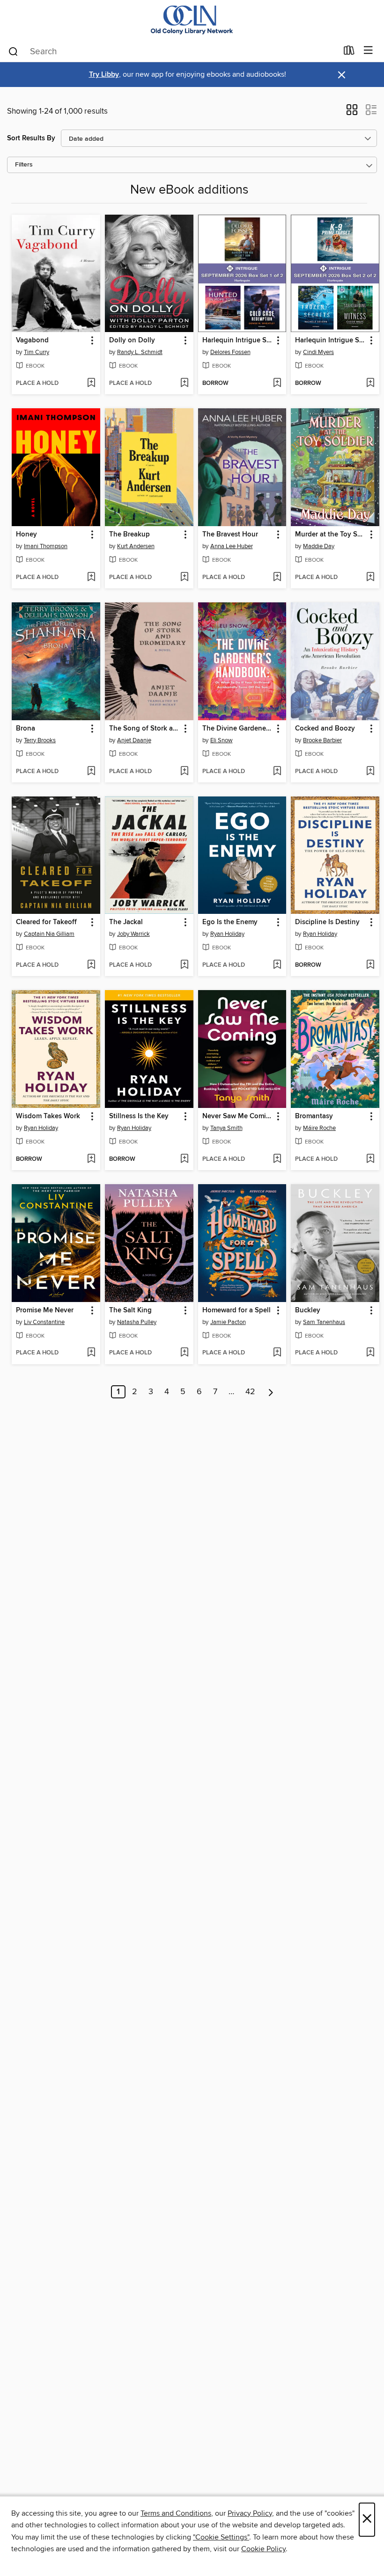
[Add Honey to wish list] (91, 578)
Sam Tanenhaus (324, 1322)
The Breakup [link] (129, 535)
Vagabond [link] (32, 340)
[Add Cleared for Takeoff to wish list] (91, 965)
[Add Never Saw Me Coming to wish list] (277, 1159)
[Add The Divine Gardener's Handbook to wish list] (277, 772)
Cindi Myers (318, 352)
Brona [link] (26, 729)
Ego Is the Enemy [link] (230, 922)
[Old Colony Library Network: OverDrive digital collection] (192, 20)
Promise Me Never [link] (45, 1310)
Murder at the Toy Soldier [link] (331, 535)
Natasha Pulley (137, 1322)
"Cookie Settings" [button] (221, 2537)
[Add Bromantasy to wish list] (370, 1159)
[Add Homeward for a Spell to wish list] (277, 1353)
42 (250, 1392)
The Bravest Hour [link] (230, 535)
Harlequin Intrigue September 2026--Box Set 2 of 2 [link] (331, 340)
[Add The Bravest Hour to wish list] (277, 578)
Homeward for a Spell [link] (236, 1310)
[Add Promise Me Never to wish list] (91, 1353)
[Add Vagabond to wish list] (91, 384)
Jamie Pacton (228, 1322)
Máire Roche (319, 1128)
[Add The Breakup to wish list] (184, 578)
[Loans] (349, 52)
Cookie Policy (263, 2549)
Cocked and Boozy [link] (325, 729)
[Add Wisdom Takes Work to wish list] (91, 1159)
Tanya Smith (226, 1128)
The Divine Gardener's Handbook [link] (238, 729)
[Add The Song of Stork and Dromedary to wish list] (184, 772)
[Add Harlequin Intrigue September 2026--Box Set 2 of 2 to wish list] (370, 384)
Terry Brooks (40, 740)
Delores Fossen (230, 352)
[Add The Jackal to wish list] (184, 965)
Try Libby (104, 75)
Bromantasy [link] (314, 1116)
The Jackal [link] (126, 922)
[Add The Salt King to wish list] (184, 1353)
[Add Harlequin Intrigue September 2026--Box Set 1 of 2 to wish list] (277, 384)
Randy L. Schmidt (140, 352)
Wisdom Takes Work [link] (48, 1116)
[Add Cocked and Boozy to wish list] (370, 772)
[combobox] (173, 51)
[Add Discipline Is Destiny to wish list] (370, 965)
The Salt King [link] (130, 1310)
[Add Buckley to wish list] (370, 1353)
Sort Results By (31, 138)
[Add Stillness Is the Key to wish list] (184, 1159)
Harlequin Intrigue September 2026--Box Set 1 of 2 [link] (238, 340)
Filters (24, 165)
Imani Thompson (46, 546)
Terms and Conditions (176, 2513)
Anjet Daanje (134, 740)
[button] (352, 113)
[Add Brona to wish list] (91, 772)
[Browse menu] (368, 51)
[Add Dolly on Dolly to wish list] (184, 384)
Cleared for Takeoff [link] (46, 922)
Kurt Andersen (136, 546)
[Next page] (271, 1392)
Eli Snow (222, 740)
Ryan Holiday (227, 934)
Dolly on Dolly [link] (132, 340)
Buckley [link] (308, 1310)
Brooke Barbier (322, 740)
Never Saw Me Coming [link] (238, 1116)
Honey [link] (26, 535)
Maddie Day (319, 546)
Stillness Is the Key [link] (139, 1116)
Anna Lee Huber (232, 546)
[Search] (13, 51)
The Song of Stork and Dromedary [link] (145, 729)
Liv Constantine (44, 1322)
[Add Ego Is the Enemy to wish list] (277, 965)
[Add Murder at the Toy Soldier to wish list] (370, 578)
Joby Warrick (133, 934)
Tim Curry (37, 352)
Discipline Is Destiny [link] (327, 922)
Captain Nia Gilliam (49, 934)
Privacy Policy (250, 2513)
